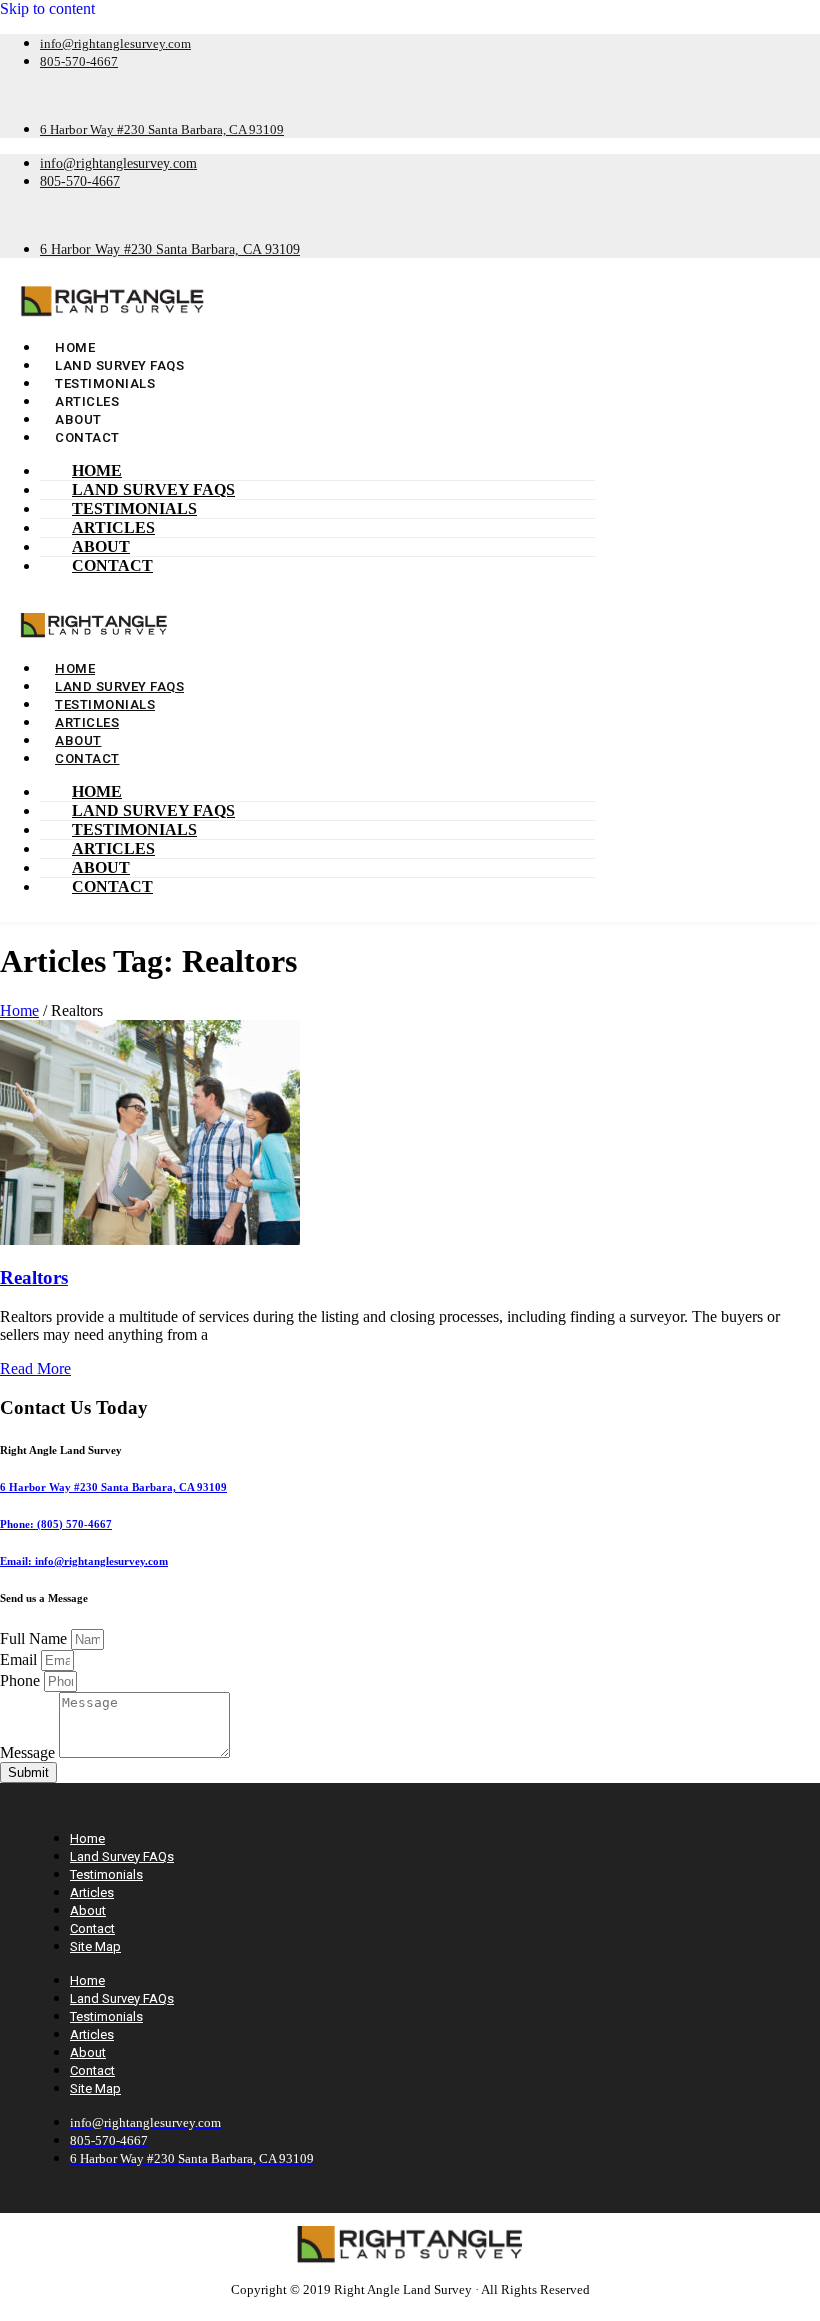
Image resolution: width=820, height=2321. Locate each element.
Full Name (35, 1638)
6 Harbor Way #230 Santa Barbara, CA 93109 (113, 1487)
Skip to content (47, 8)
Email (20, 1659)
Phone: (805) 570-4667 (56, 1524)
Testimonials (134, 508)
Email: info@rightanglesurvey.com (84, 1561)
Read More (35, 1368)
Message (29, 1752)
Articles (113, 527)
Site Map (95, 1946)
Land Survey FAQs (153, 489)
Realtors (34, 1277)
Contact (87, 437)
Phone (22, 1680)
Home (97, 470)
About (101, 546)
